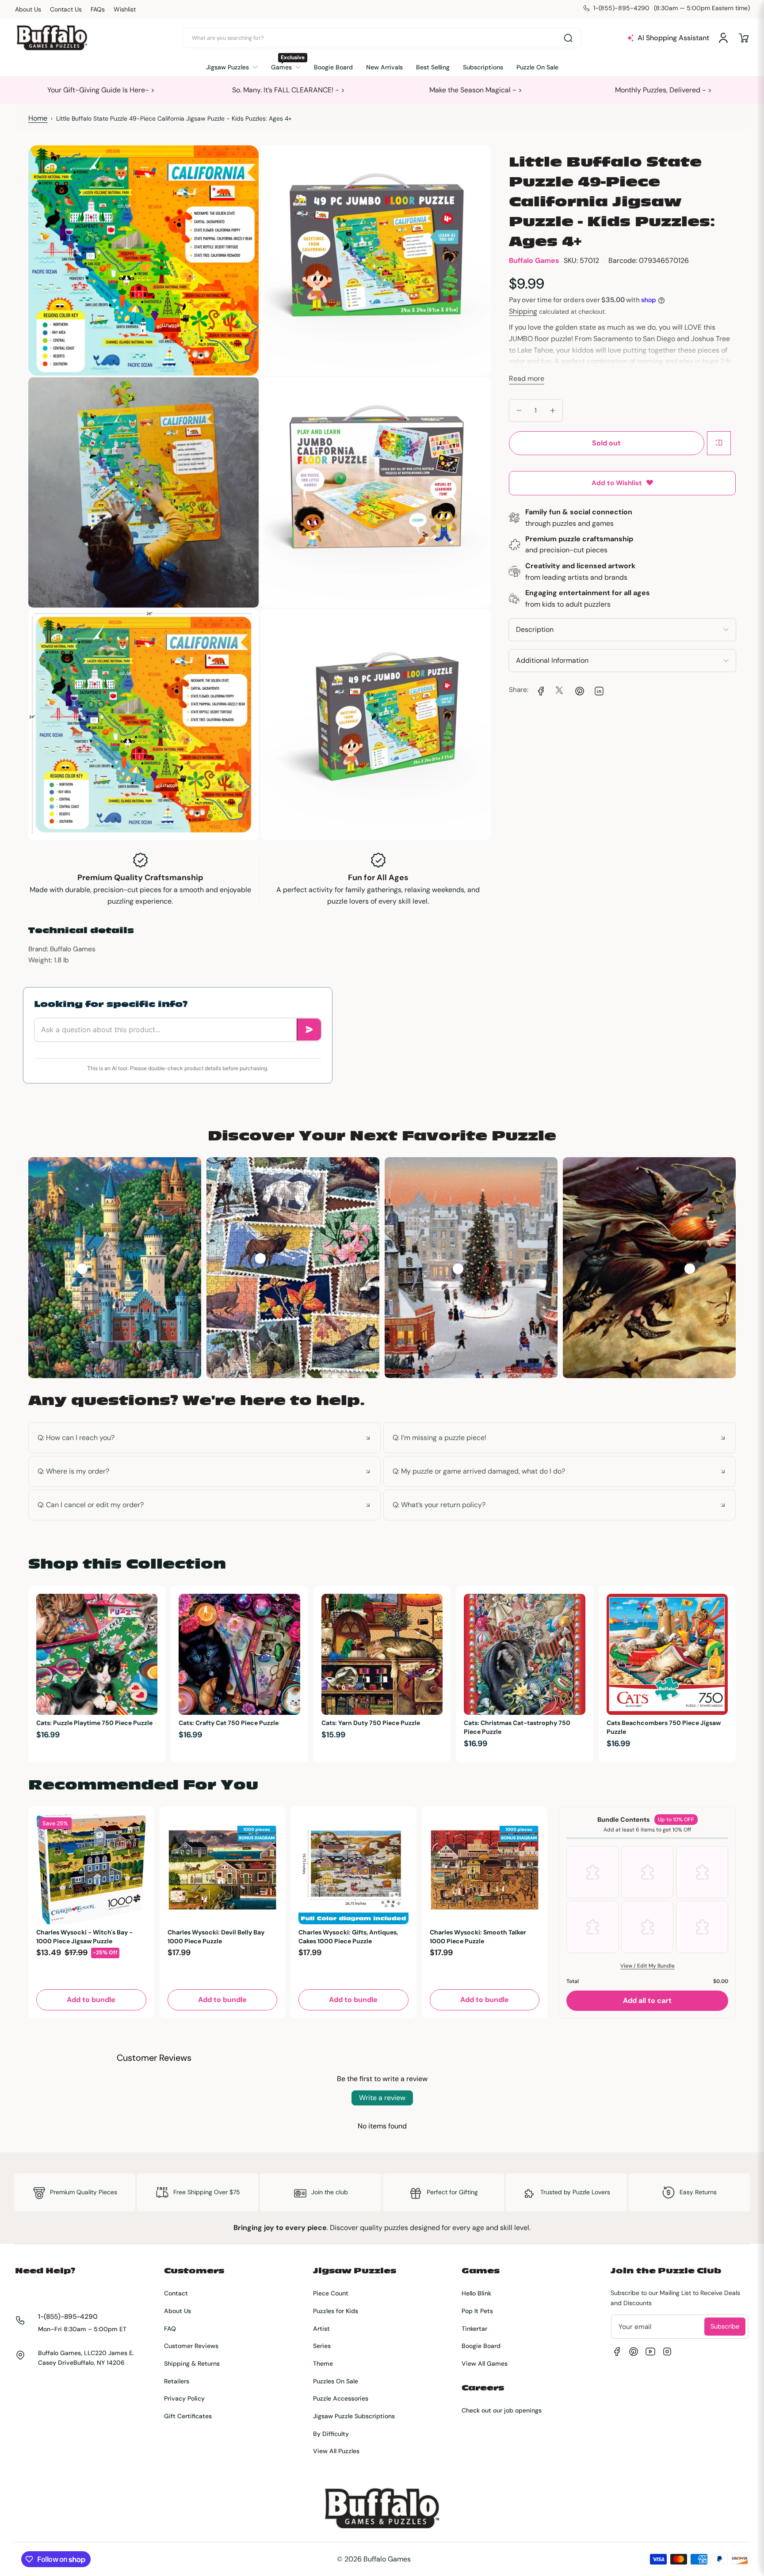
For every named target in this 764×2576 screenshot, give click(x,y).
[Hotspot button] (82, 1269)
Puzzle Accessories (341, 2398)
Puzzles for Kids (336, 2311)
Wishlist (125, 9)
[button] (744, 38)
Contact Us (66, 9)
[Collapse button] (204, 1438)
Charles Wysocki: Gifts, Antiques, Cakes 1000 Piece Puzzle (348, 1937)
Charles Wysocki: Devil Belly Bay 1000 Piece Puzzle (216, 1937)
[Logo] (52, 38)
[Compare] (719, 443)
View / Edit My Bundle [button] (647, 1966)
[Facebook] (617, 2352)
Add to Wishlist (617, 483)
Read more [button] (527, 378)
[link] (540, 690)
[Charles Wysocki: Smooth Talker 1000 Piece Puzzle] (485, 1870)
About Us (28, 9)
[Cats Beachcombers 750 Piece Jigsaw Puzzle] (667, 1654)
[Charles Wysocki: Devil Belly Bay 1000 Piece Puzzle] (223, 1870)
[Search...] (568, 38)
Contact (176, 2293)
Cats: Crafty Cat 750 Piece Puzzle (229, 1723)
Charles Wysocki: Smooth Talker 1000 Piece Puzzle (478, 1937)
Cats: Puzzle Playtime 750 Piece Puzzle (94, 1723)
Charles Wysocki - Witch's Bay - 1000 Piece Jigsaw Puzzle (84, 1937)
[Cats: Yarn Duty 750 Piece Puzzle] (382, 1654)
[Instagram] (667, 2352)
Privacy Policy (184, 2398)
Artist (321, 2329)
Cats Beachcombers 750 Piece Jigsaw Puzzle (664, 1727)
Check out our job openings (502, 2410)
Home (38, 118)
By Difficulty (331, 2434)
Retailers (177, 2381)
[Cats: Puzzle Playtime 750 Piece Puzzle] (97, 1654)
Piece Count (331, 2293)
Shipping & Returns (192, 2363)
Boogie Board (481, 2346)
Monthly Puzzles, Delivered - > (663, 90)
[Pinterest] (634, 2352)
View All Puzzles (336, 2451)
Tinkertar (474, 2329)
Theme (323, 2363)
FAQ (170, 2329)
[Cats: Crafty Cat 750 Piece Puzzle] (239, 1654)
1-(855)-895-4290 (68, 2317)
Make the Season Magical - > (476, 90)
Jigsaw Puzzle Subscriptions (354, 2416)
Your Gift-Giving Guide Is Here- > (101, 90)
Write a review (382, 2098)
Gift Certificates (188, 2416)
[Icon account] (723, 38)
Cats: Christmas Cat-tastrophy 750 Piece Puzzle (517, 1727)
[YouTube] (650, 2352)
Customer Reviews (191, 2346)
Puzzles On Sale (336, 2381)
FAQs (98, 9)
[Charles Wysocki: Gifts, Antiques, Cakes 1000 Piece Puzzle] (353, 1870)
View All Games (485, 2363)
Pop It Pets (477, 2311)
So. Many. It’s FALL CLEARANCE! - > (288, 90)
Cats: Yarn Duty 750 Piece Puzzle (371, 1723)
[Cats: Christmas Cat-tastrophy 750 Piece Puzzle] (524, 1654)
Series (322, 2346)
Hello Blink (476, 2293)
